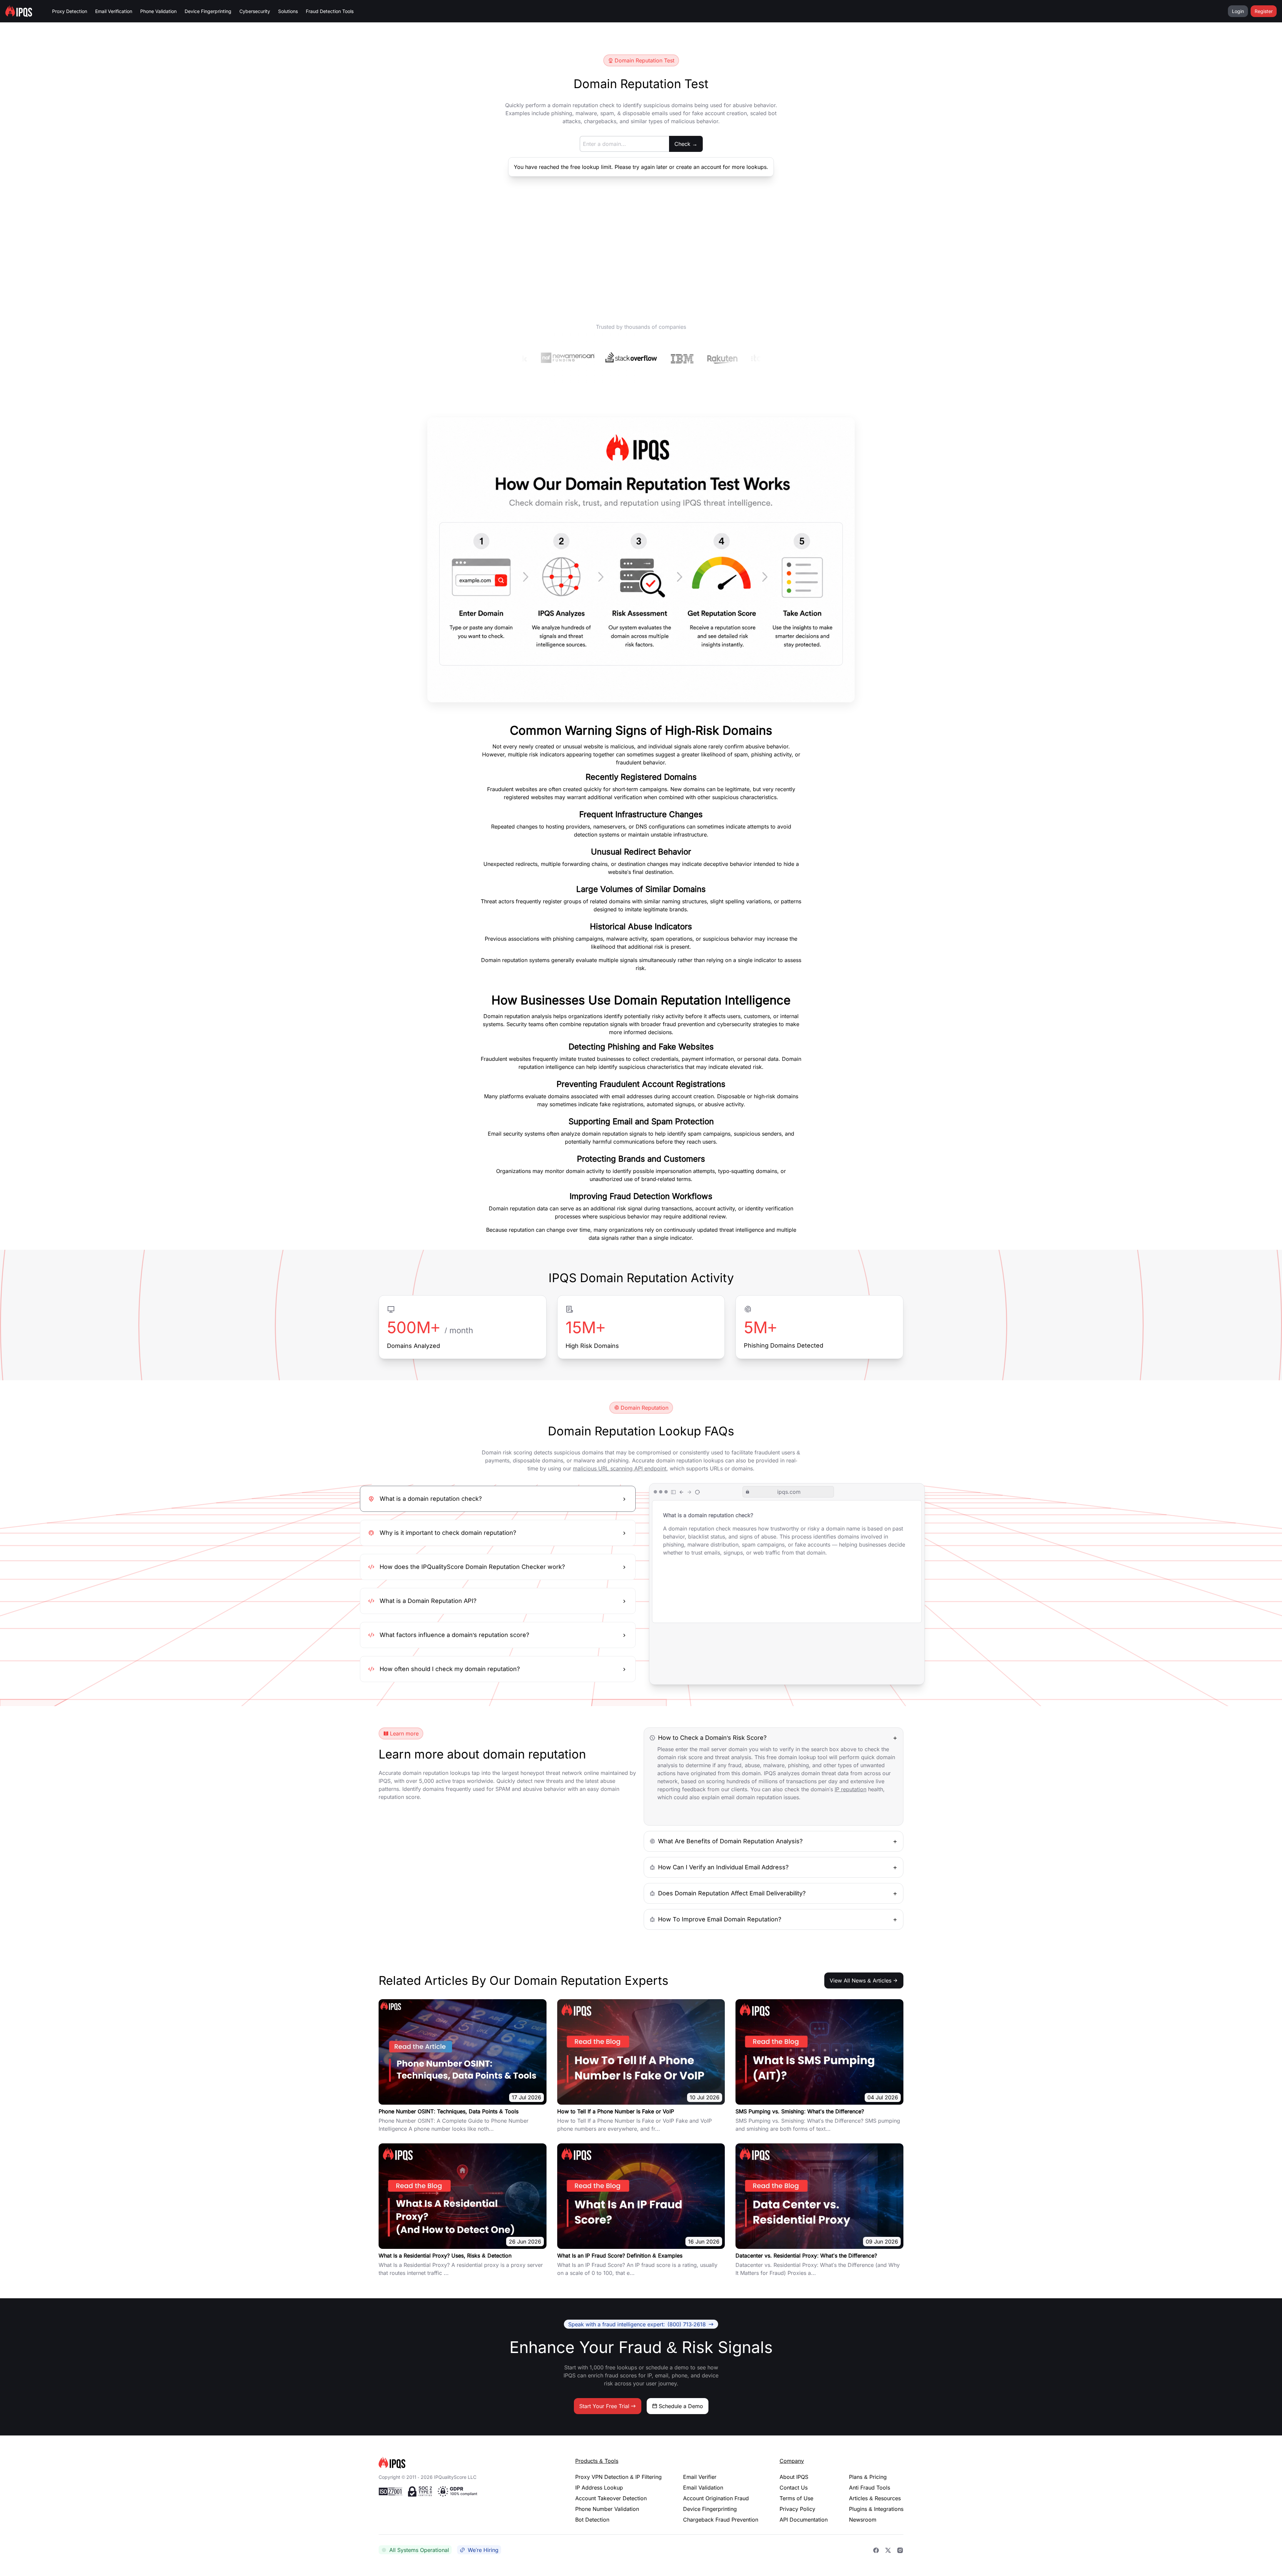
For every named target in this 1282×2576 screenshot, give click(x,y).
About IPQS (794, 2477)
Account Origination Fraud (716, 2498)
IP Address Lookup (599, 2488)
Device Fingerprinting (208, 11)
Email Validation (703, 2488)
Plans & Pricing (868, 2477)
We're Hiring (483, 2550)
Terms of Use (796, 2498)
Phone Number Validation (607, 2509)
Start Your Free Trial (604, 2406)
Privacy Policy (797, 2509)
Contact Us (794, 2488)
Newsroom (863, 2520)
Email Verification (114, 11)
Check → (686, 144)
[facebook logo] (876, 2550)
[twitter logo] (888, 2550)
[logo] (466, 2463)
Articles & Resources (875, 2498)
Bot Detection (592, 2520)
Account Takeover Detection (611, 2498)
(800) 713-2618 (637, 2324)
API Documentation (804, 2520)
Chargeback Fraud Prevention (721, 2520)
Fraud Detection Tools (330, 11)
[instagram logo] (900, 2550)
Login (1238, 11)
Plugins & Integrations (876, 2509)
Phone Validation (158, 11)
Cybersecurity (255, 11)
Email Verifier (700, 2477)
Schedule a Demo (681, 2406)
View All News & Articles (861, 1980)
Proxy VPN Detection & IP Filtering (618, 2477)
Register (1264, 11)
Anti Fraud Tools (870, 2488)
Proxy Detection (70, 11)
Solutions (288, 11)
